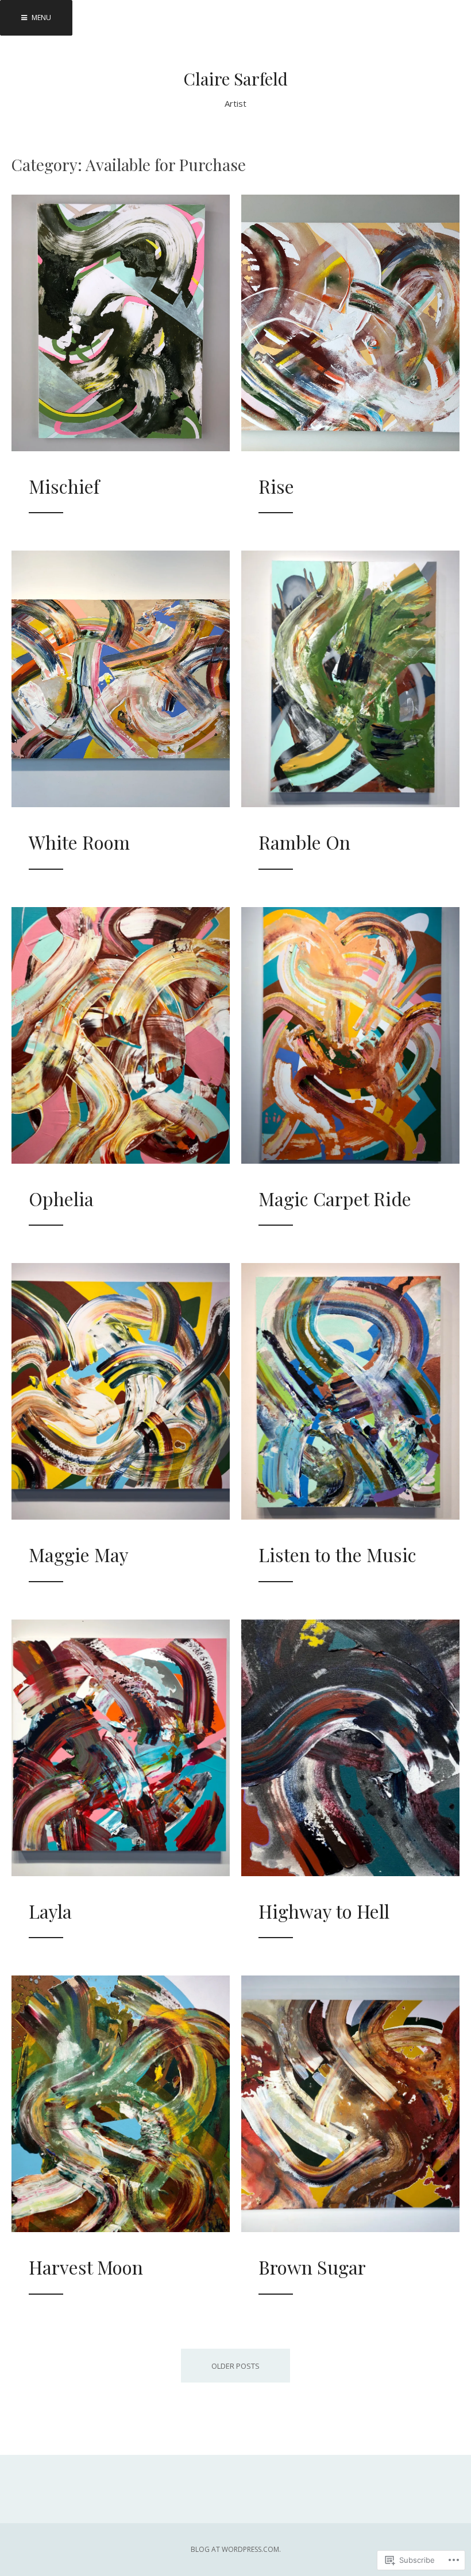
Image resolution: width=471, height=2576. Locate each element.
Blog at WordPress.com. (236, 2549)
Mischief (64, 486)
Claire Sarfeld (235, 79)
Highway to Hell (324, 1911)
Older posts (235, 2366)
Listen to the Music (337, 1554)
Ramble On (304, 842)
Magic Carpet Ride (335, 1198)
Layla (50, 1911)
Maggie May (79, 1554)
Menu (40, 18)
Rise (276, 486)
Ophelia (61, 1198)
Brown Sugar (312, 2267)
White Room (79, 842)
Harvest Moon (86, 2267)
